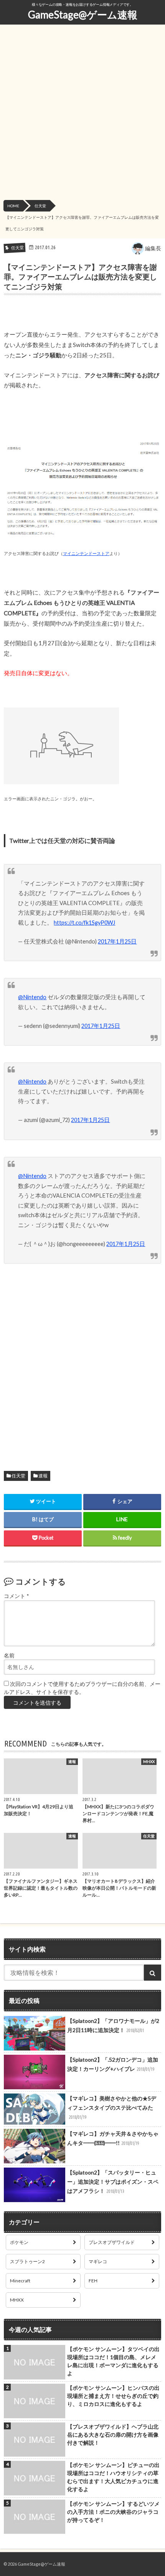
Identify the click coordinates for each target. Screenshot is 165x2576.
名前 (9, 1656)
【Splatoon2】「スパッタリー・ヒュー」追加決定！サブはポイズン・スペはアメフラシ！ (113, 2182)
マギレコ (98, 2261)
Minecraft (20, 2281)
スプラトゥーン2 (27, 2261)
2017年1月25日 (117, 941)
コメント (16, 1596)
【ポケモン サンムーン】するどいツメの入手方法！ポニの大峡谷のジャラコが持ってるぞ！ (113, 2512)
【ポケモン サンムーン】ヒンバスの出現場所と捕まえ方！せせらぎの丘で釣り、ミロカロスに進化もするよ (113, 2396)
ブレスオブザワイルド (112, 2242)
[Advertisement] (82, 114)
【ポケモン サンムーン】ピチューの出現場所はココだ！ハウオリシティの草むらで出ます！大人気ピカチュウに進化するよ (113, 2477)
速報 (43, 1476)
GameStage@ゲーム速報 (83, 15)
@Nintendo (32, 997)
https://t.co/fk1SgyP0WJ (84, 923)
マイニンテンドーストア (86, 553)
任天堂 (18, 1476)
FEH (93, 2281)
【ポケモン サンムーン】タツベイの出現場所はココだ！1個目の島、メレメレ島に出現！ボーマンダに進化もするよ (113, 2361)
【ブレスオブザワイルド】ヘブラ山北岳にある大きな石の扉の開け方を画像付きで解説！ (113, 2435)
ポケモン (19, 2242)
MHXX (17, 2300)
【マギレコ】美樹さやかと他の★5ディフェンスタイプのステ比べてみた (112, 2107)
